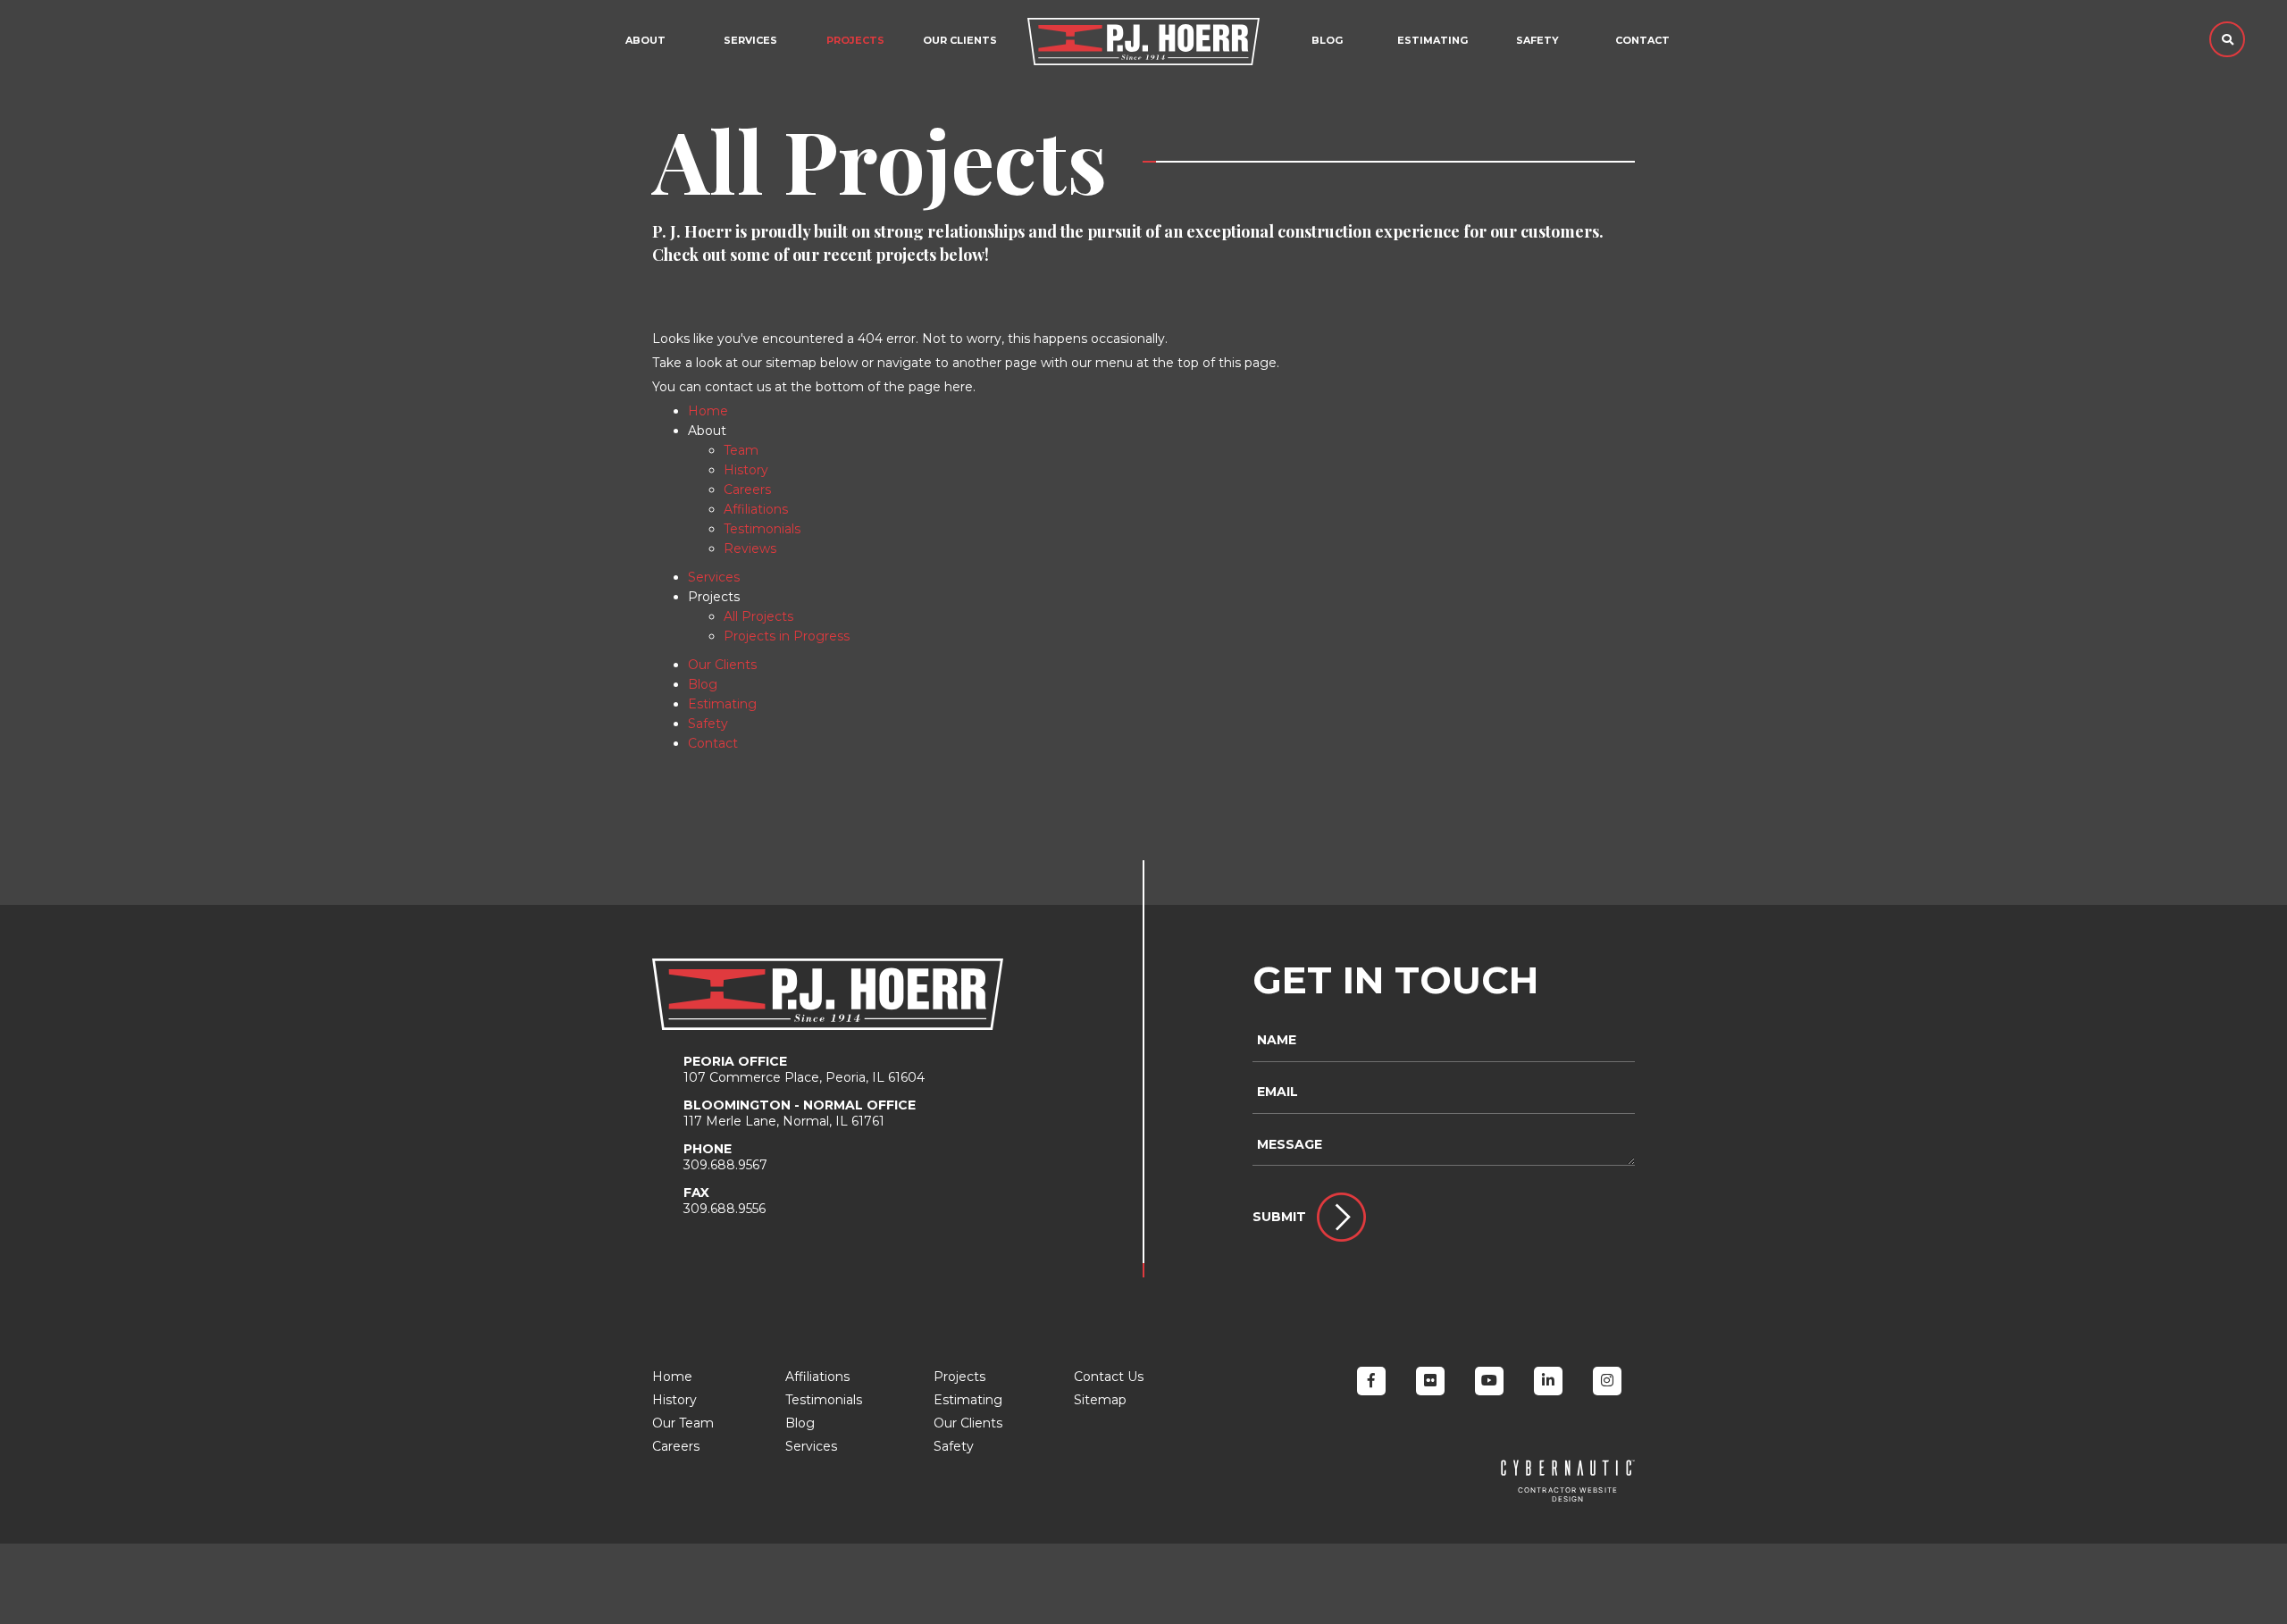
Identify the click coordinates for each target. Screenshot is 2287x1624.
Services (750, 40)
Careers (747, 490)
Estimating (1433, 40)
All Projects (758, 616)
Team (741, 450)
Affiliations (756, 509)
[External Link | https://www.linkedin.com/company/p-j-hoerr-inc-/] (1548, 1381)
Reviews (750, 548)
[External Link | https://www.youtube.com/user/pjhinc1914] (1489, 1381)
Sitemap (1100, 1400)
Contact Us (1109, 1377)
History (746, 470)
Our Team (683, 1423)
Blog (1327, 40)
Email (1278, 1092)
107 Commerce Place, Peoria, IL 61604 (804, 1069)
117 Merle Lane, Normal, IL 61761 (800, 1113)
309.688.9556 (725, 1201)
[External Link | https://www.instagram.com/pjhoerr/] (1607, 1381)
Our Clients (960, 40)
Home (708, 411)
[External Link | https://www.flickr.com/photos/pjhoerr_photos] (1430, 1381)
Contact (1642, 40)
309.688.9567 (725, 1157)
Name (1277, 1040)
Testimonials (762, 529)
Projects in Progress (787, 636)
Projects (959, 1377)
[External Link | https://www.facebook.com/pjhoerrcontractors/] (1371, 1381)
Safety (1537, 40)
